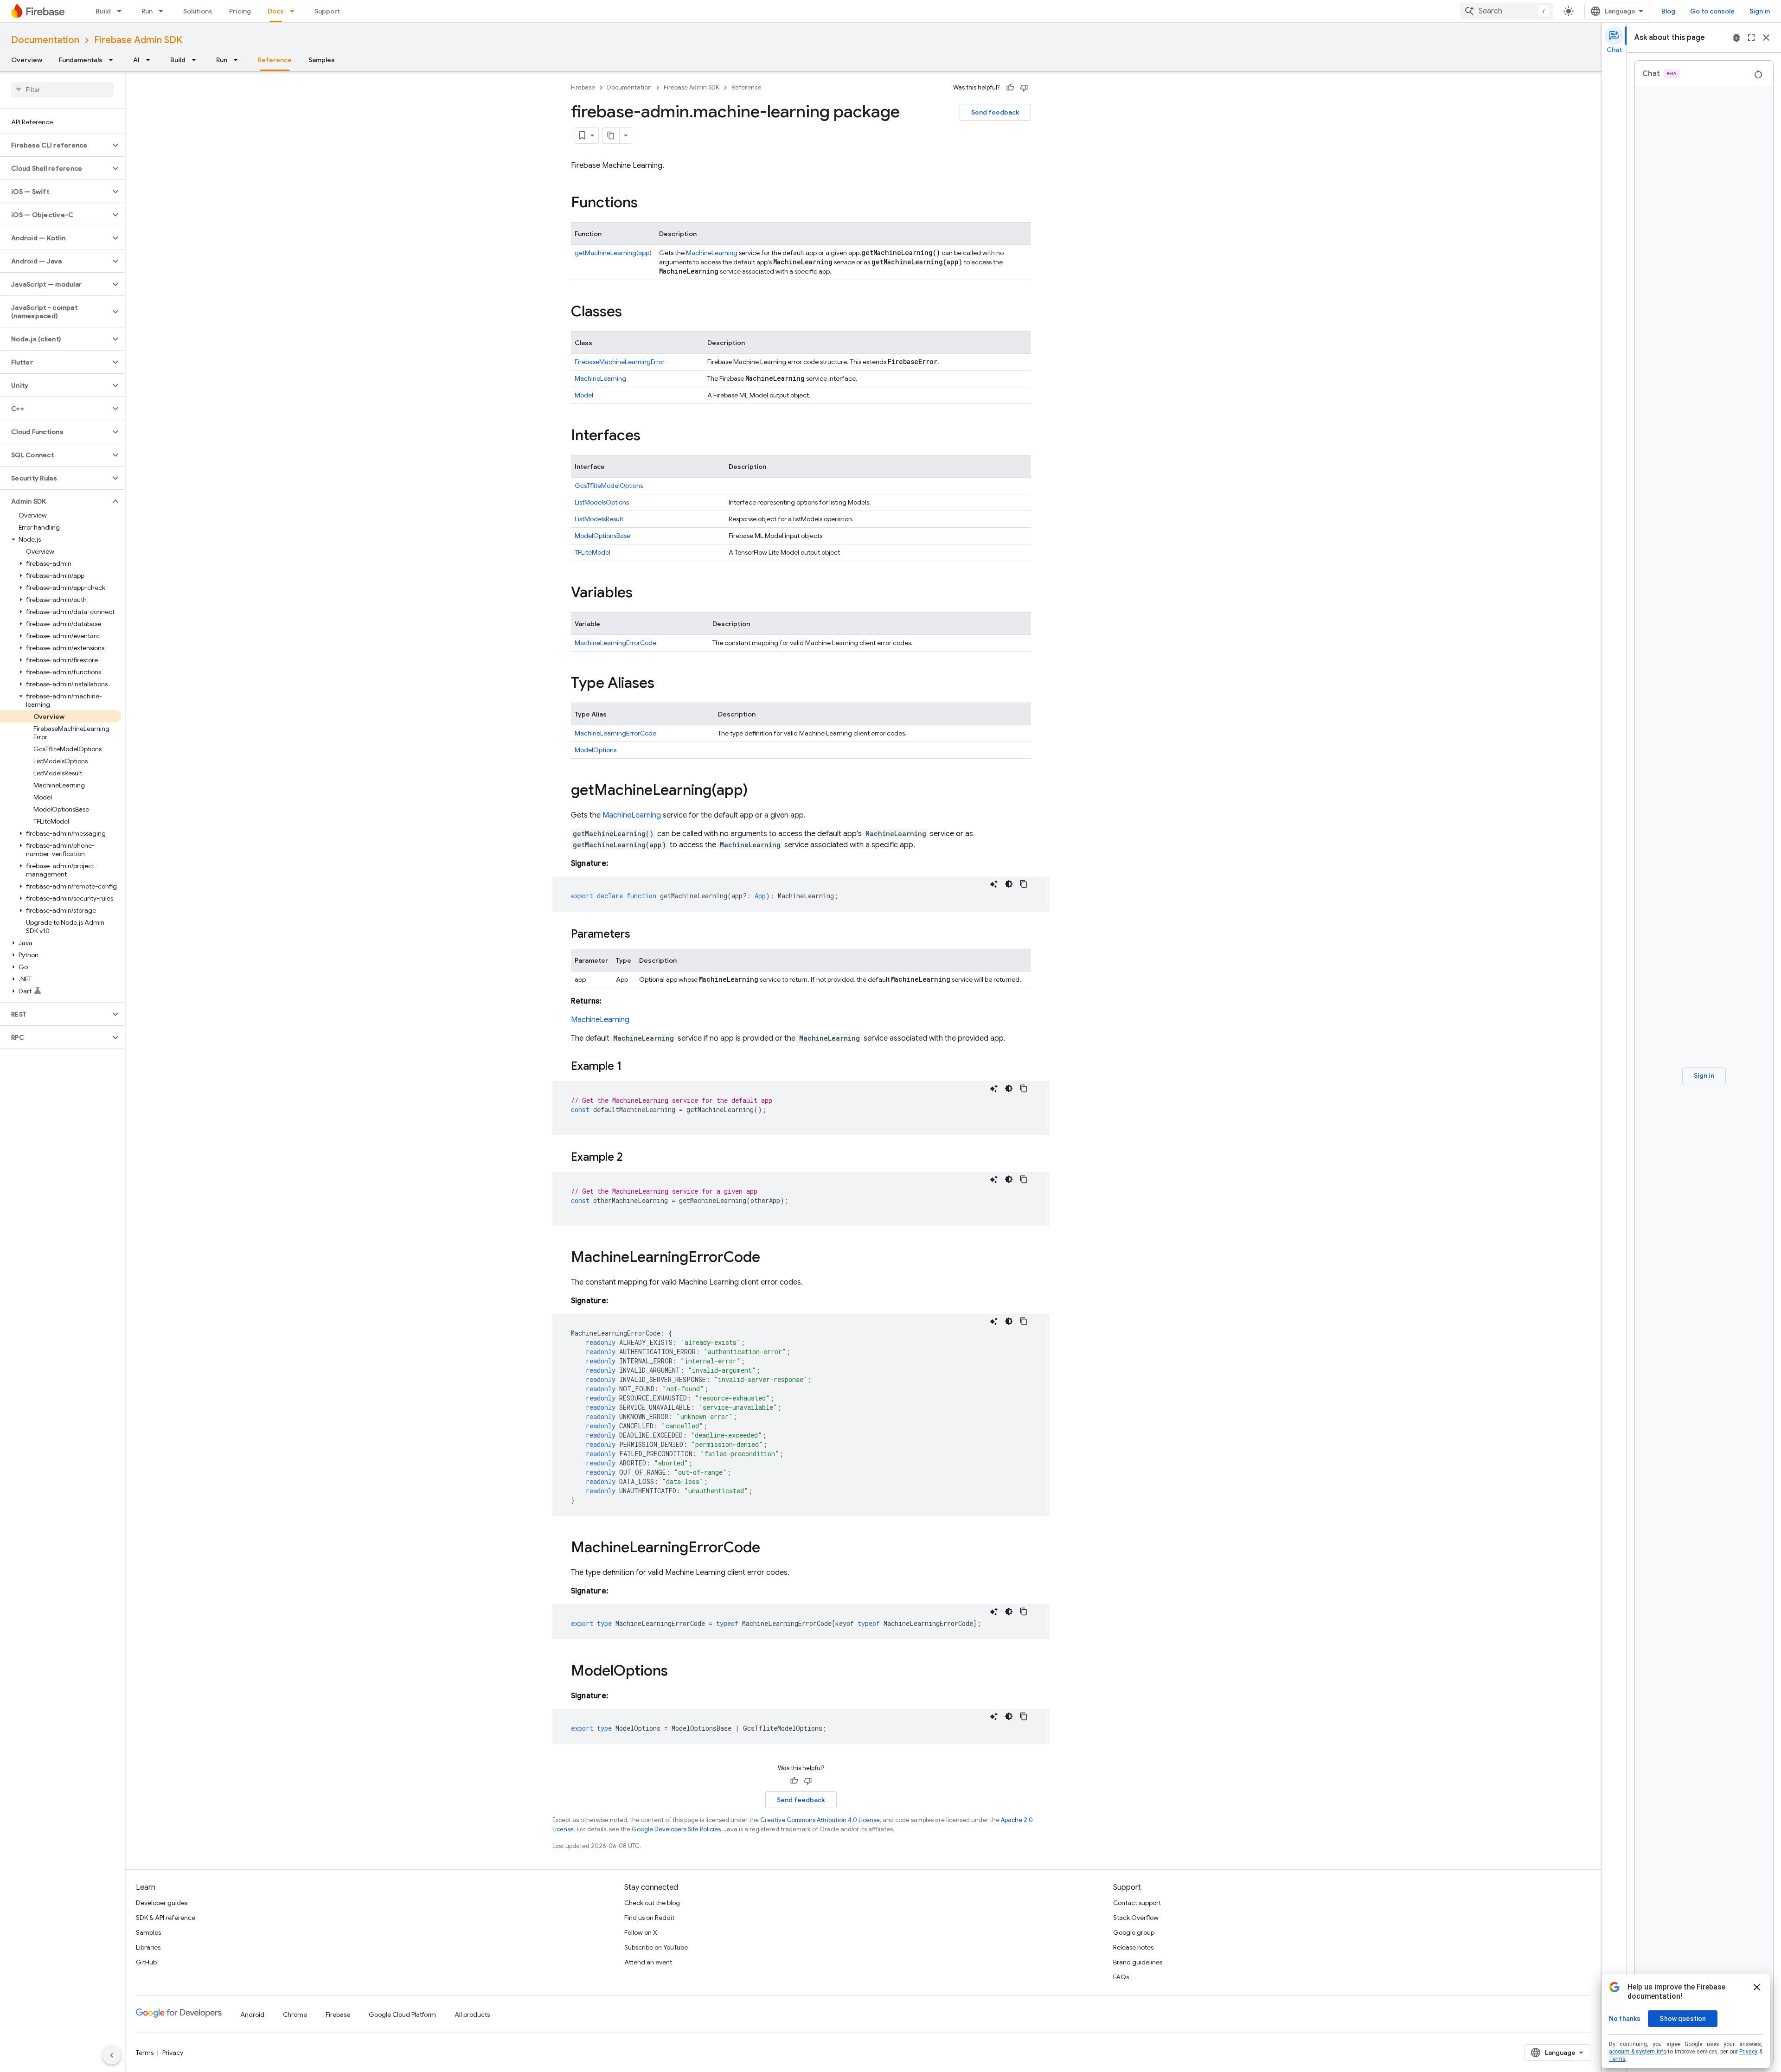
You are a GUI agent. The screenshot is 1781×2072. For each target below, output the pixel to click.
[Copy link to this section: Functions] (647, 204)
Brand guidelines (1138, 1962)
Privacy (173, 2053)
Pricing (240, 11)
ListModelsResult (599, 519)
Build (103, 11)
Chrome (295, 2014)
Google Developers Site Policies (676, 1829)
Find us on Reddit (649, 1918)
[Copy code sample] (1024, 884)
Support (327, 11)
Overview (27, 60)
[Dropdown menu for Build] (122, 11)
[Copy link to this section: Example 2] (632, 1158)
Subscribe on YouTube (656, 1947)
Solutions (198, 11)
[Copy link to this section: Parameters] (640, 935)
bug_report (1736, 38)
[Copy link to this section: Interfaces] (650, 436)
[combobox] (1506, 11)
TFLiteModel (593, 552)
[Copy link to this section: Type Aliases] (664, 684)
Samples (322, 60)
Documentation (45, 40)
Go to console (1712, 11)
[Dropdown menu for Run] (164, 11)
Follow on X (641, 1932)
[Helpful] (1010, 88)
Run (147, 11)
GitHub (146, 1962)
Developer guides (162, 1903)
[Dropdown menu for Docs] (295, 11)
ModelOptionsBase (602, 536)
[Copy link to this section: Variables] (642, 594)
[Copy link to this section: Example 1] (631, 1067)
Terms (145, 2053)
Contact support (1137, 1903)
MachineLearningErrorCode (615, 643)
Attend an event (648, 1962)
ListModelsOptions (602, 502)
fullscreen (1751, 38)
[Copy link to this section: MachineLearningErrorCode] (769, 1258)
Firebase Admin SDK (138, 40)
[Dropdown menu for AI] (151, 60)
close (1766, 38)
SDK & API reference (166, 1918)
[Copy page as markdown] (611, 135)
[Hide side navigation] (112, 2055)
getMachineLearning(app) (613, 253)
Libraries (148, 1947)
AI (136, 60)
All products (472, 2014)
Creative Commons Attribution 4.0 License (820, 1820)
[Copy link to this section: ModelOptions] (677, 1672)
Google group (1134, 1932)
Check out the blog (652, 1903)
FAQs (1121, 1977)
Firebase (583, 87)
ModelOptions (596, 750)
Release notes (1133, 1947)
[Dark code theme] (1009, 884)
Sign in (1760, 11)
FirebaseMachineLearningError (620, 362)
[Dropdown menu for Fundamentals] (114, 60)
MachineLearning (712, 253)
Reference (275, 60)
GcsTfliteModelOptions (609, 486)
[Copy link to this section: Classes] (631, 313)
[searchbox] (62, 90)
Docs (276, 11)
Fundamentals (81, 60)
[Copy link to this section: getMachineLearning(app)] (757, 791)
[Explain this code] (994, 884)
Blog (1668, 11)
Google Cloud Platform (402, 2014)
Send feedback (995, 112)
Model (584, 395)
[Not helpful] (1024, 88)
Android (252, 2014)
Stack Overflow (1136, 1918)
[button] (55, 145)
